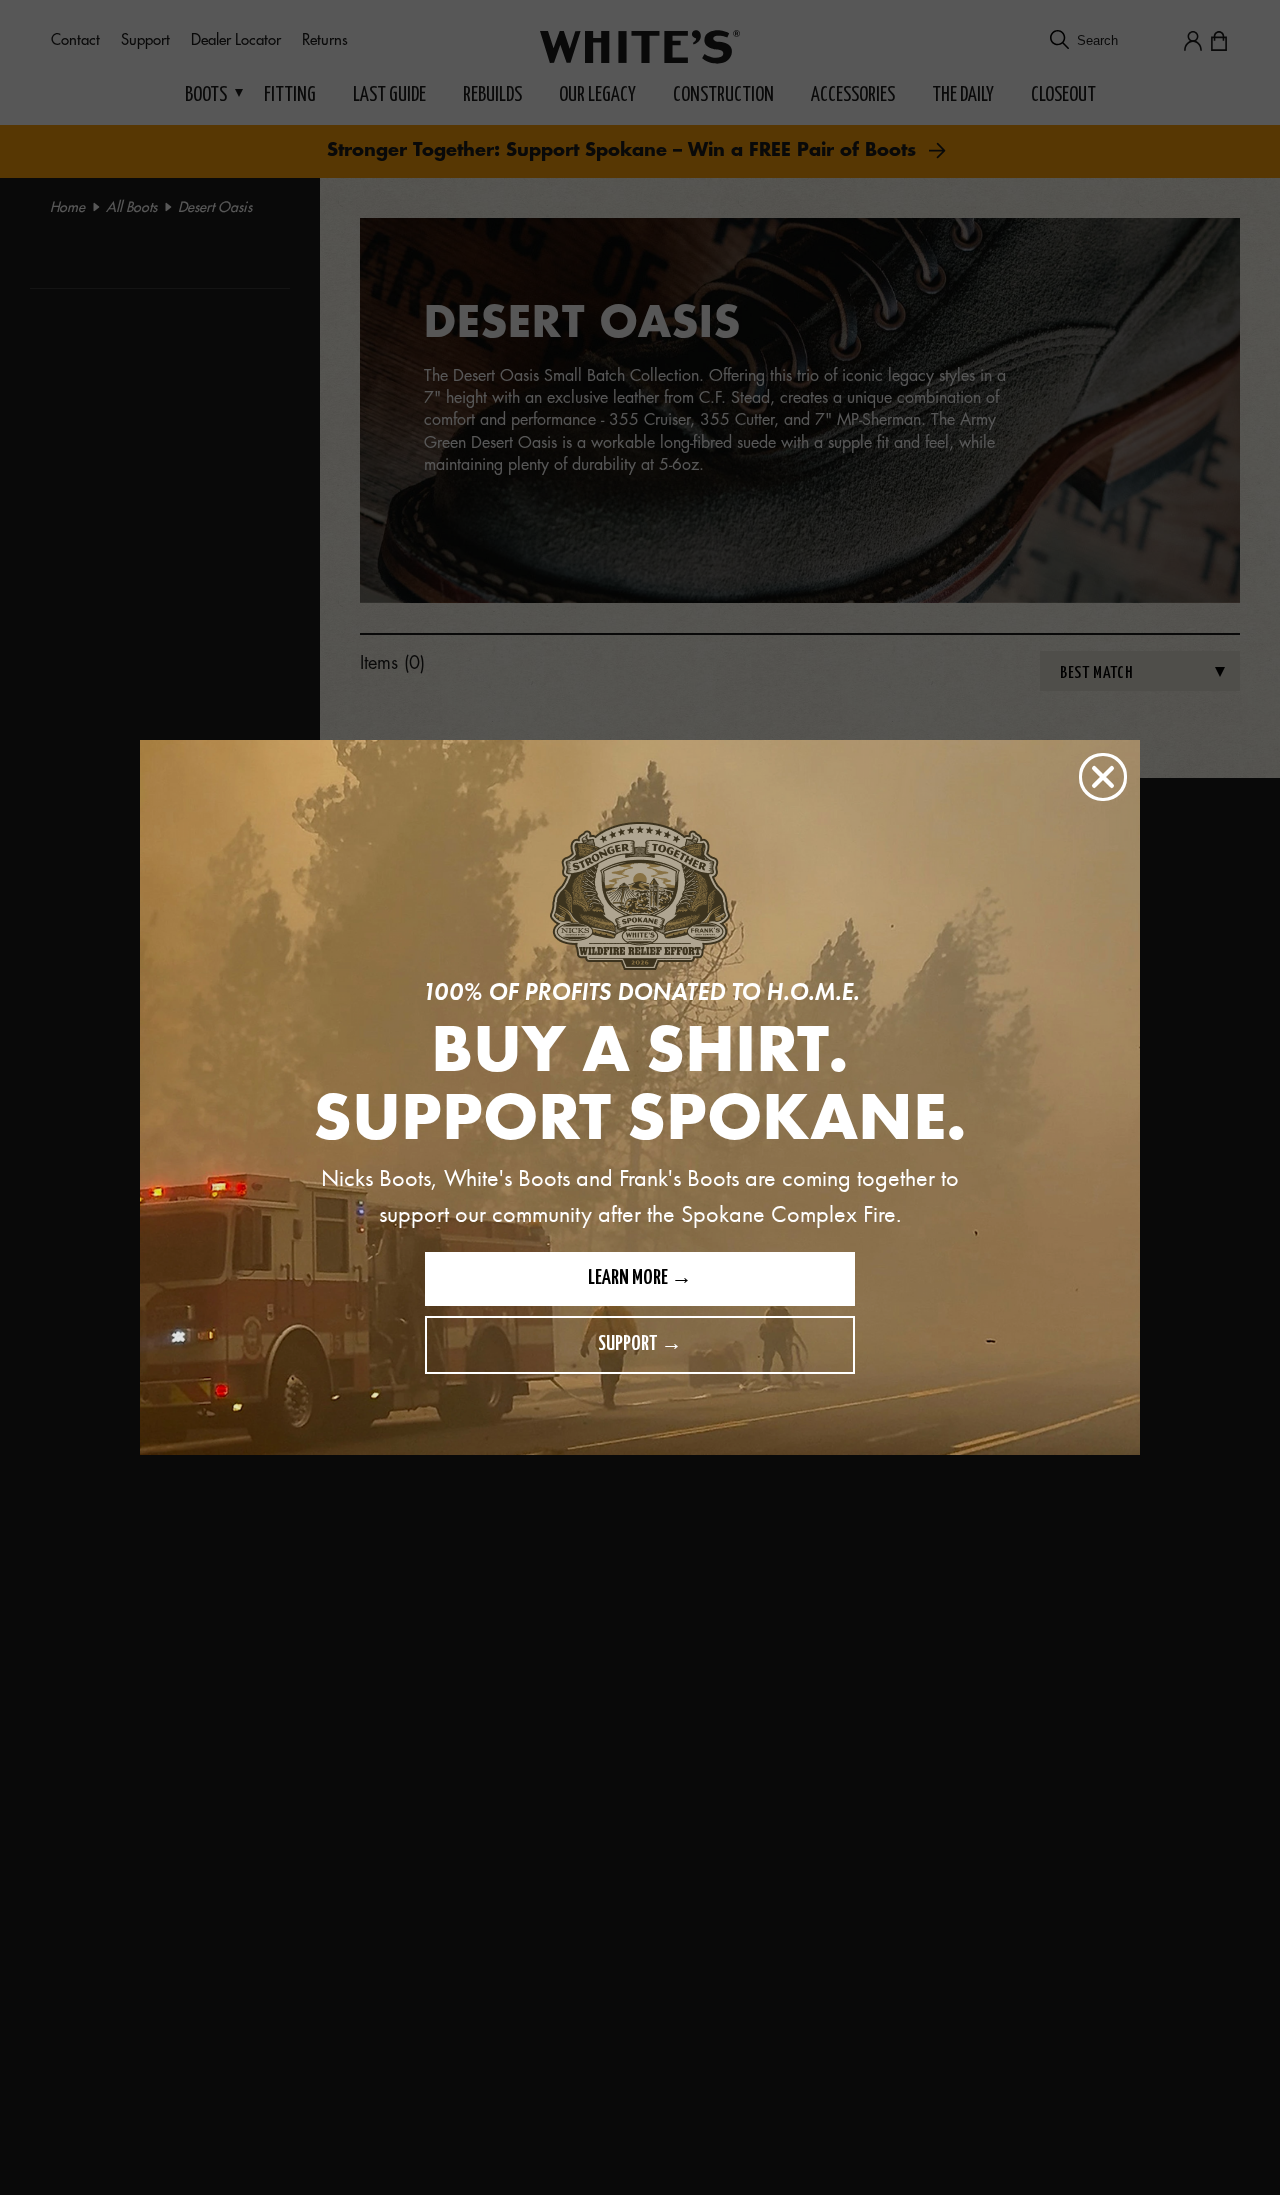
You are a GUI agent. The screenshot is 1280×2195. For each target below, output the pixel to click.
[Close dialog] (1103, 777)
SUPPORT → (640, 1344)
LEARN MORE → (640, 1278)
